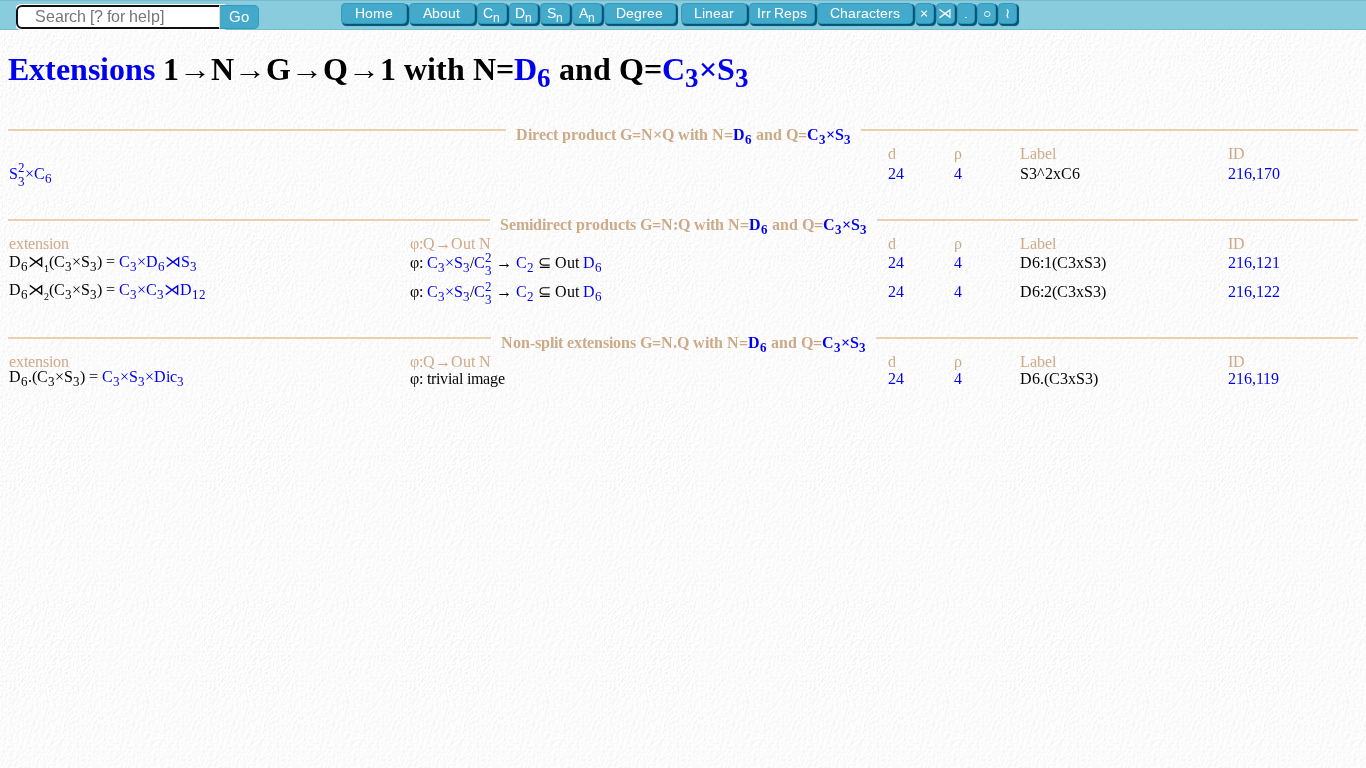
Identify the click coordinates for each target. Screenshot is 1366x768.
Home (374, 13)
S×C (30, 173)
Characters (865, 13)
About (441, 13)
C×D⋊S (158, 261)
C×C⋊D (162, 289)
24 (896, 173)
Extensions (81, 69)
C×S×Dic (143, 376)
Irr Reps (782, 13)
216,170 (1254, 173)
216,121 (1254, 262)
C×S (705, 69)
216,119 (1253, 378)
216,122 (1254, 291)
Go (239, 16)
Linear (714, 13)
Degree (639, 13)
